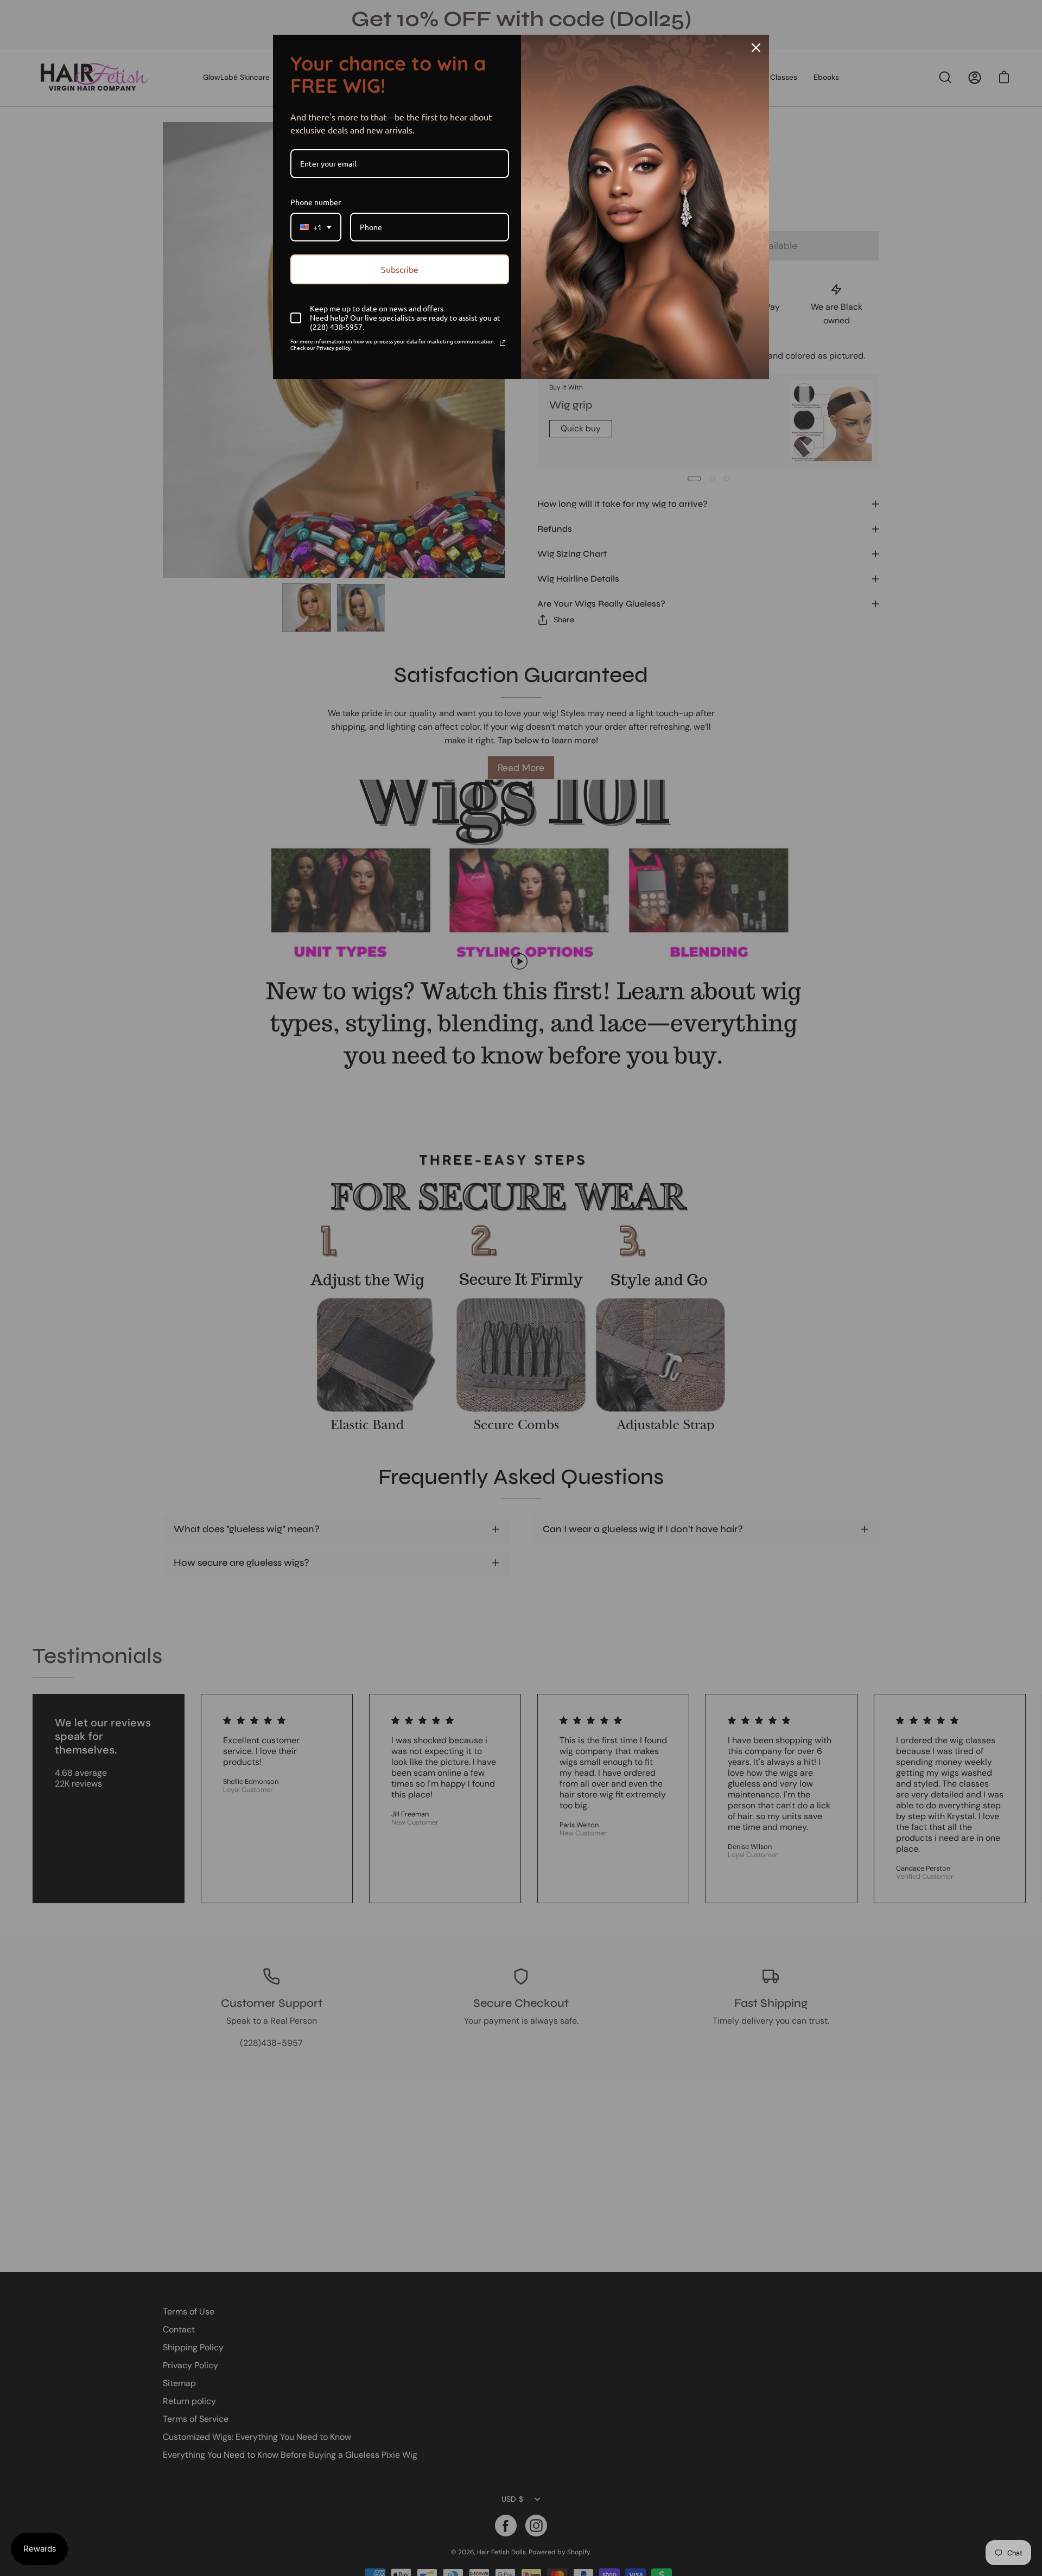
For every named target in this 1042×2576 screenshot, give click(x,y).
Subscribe (400, 269)
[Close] (756, 48)
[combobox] (316, 227)
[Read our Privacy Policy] (503, 343)
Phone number (316, 202)
